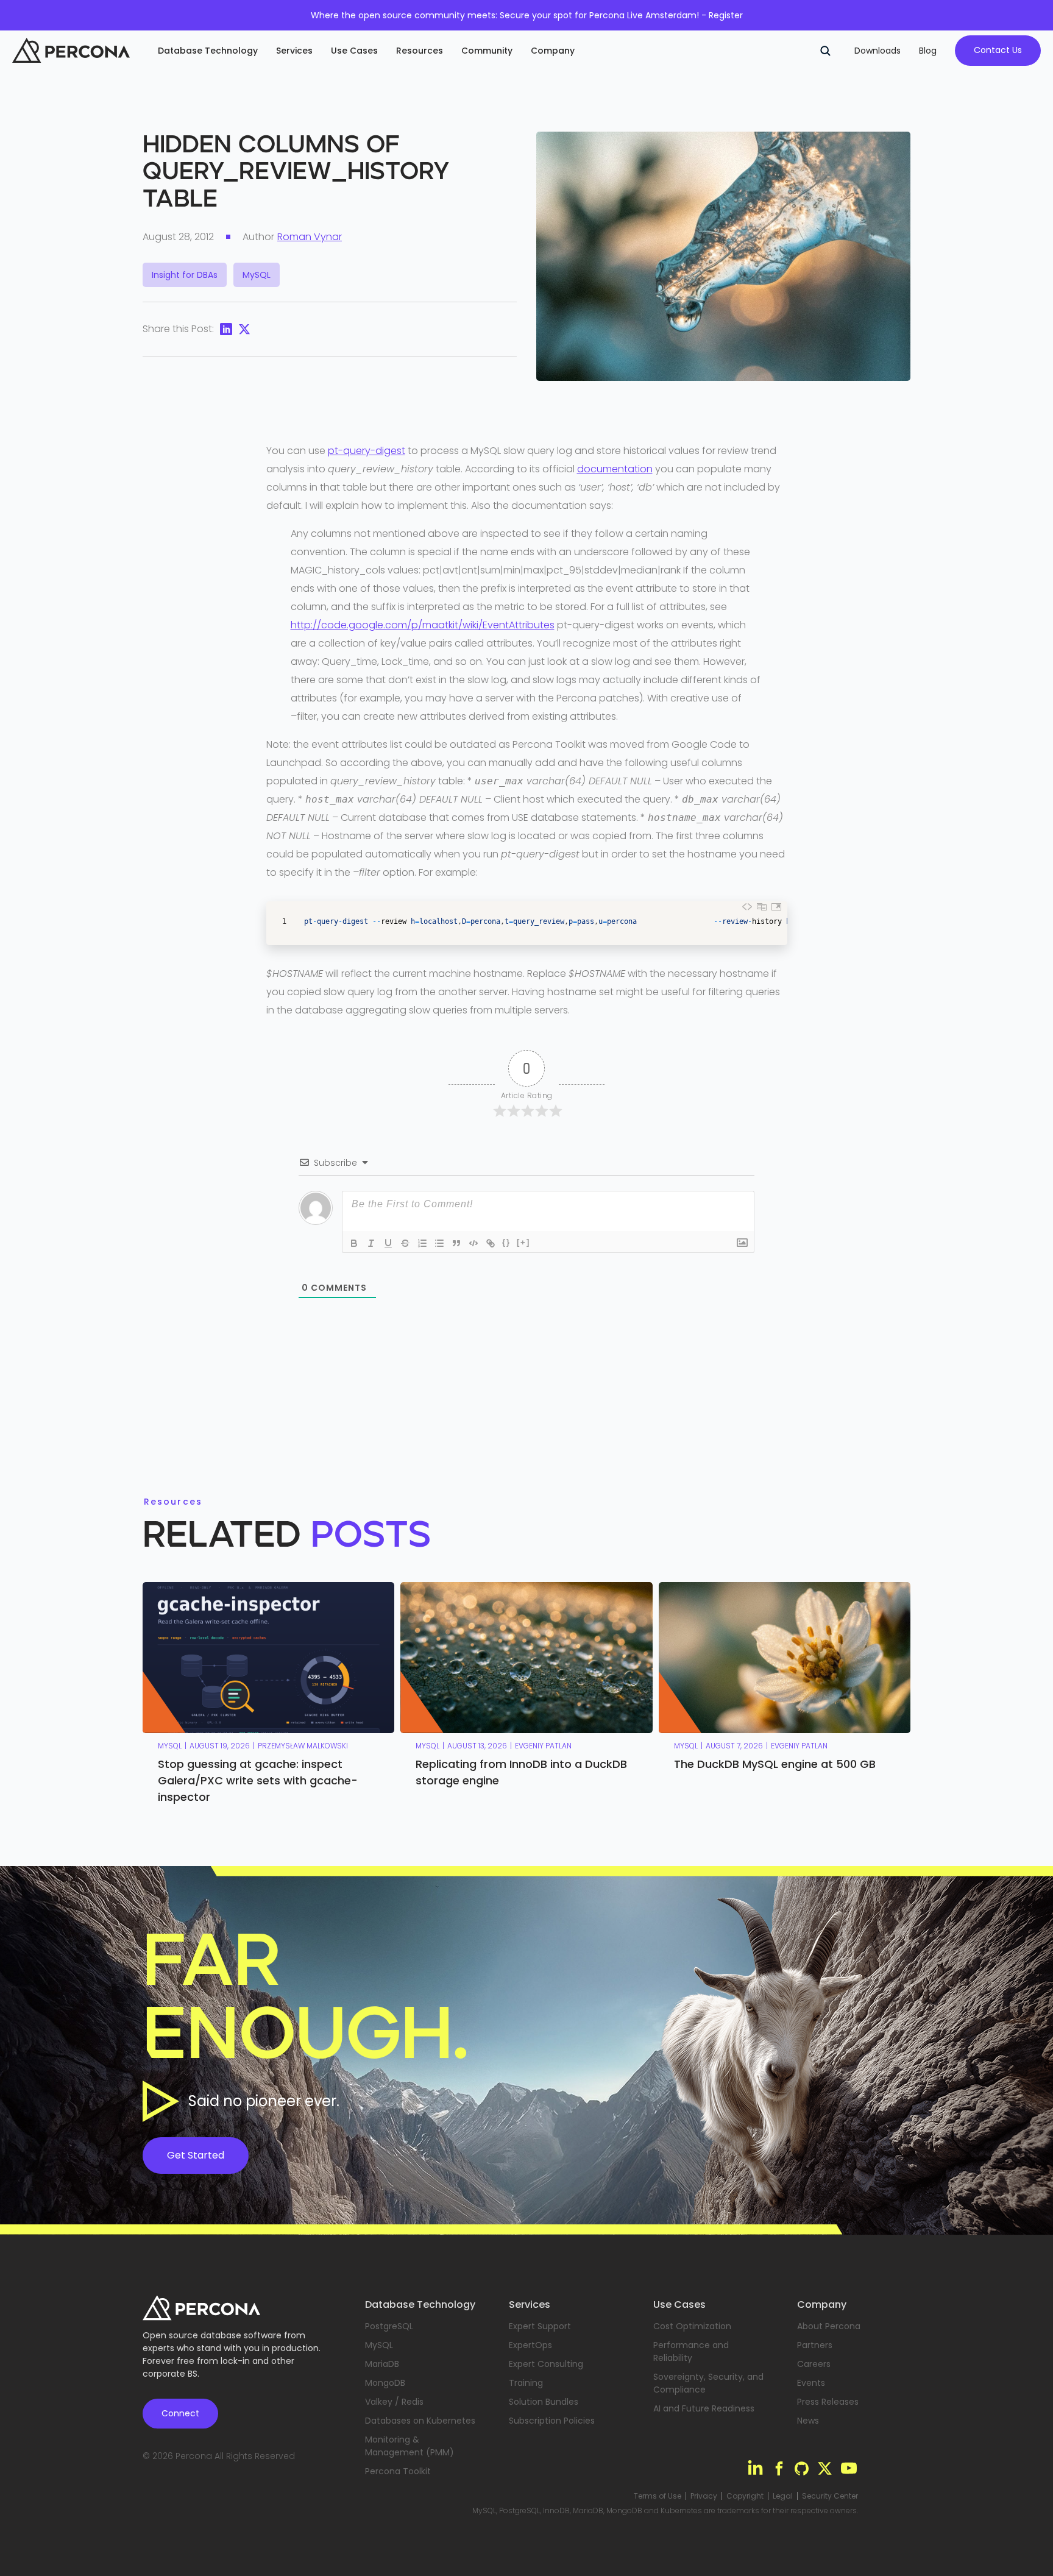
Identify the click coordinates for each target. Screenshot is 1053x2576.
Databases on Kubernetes (420, 2421)
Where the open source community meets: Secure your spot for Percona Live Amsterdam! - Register (527, 15)
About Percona (829, 2326)
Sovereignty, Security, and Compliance (708, 2383)
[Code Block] (473, 1243)
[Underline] (388, 1243)
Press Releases (828, 2402)
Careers (814, 2364)
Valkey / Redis (394, 2402)
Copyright (745, 2496)
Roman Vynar (310, 237)
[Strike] (405, 1243)
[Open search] (825, 51)
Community (487, 51)
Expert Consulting (546, 2364)
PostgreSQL (389, 2326)
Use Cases (354, 51)
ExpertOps (530, 2345)
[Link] (491, 1243)
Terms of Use (658, 2496)
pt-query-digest (367, 451)
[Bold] (354, 1243)
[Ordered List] (422, 1243)
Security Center (830, 2496)
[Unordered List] (439, 1243)
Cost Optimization (692, 2326)
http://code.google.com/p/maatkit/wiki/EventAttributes (423, 625)
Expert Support (540, 2326)
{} (506, 1242)
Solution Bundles (544, 2402)
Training (526, 2383)
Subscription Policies (552, 2421)
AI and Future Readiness (704, 2408)
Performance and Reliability (691, 2351)
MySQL (379, 2345)
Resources (420, 51)
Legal (783, 2496)
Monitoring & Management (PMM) (409, 2446)
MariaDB (382, 2364)
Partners (815, 2345)
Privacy (704, 2496)
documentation (615, 469)
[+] (523, 1242)
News (808, 2421)
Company (553, 51)
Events (811, 2383)
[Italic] (371, 1243)
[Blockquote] (456, 1243)
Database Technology (208, 51)
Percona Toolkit (398, 2471)
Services (294, 51)
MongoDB (385, 2383)
